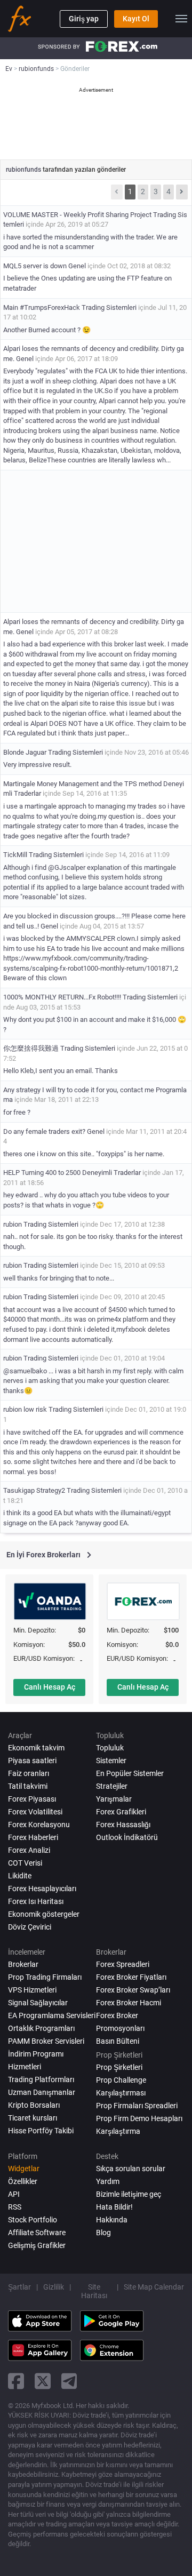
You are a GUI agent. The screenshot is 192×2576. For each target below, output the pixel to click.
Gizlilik (54, 2287)
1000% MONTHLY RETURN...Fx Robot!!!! (62, 997)
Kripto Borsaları (34, 2105)
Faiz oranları (29, 1773)
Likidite (20, 1876)
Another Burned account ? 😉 (47, 330)
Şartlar (19, 2287)
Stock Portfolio (33, 2220)
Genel (77, 266)
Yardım (108, 2181)
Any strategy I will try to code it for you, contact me (79, 1090)
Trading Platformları (41, 2079)
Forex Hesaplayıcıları (42, 1889)
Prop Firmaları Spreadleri (137, 2106)
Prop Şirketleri (119, 2067)
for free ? (17, 1112)
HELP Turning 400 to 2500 (43, 1173)
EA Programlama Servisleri (52, 2015)
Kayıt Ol (136, 19)
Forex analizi (29, 1850)
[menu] (181, 19)
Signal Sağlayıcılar (38, 2003)
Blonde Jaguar (25, 752)
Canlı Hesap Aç (50, 1687)
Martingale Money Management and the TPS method (82, 784)
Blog (103, 2233)
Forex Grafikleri (121, 1812)
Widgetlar (24, 2169)
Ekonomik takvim (36, 1748)
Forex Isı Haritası (36, 1901)
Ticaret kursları (33, 2118)
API (14, 2194)
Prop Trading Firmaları (45, 1977)
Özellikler (23, 2181)
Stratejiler (112, 1786)
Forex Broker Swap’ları (133, 1990)
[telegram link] (69, 2381)
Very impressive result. (37, 765)
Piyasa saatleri (32, 1761)
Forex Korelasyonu (39, 1825)
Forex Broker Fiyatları (131, 1977)
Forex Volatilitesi (35, 1812)
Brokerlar (23, 1964)
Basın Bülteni (118, 2041)
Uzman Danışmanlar (42, 2092)
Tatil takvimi (28, 1786)
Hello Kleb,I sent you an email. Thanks (61, 1071)
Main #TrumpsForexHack (42, 307)
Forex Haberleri (33, 1837)
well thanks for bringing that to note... (59, 1278)
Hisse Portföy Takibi (41, 2131)
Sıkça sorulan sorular (131, 2169)
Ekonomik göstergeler (44, 1914)
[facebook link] (16, 2381)
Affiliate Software (37, 2233)
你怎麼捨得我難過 (31, 1048)
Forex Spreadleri (123, 1964)
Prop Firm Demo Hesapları (139, 2118)
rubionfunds (24, 170)
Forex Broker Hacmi (129, 2003)
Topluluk (110, 1748)
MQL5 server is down (35, 266)
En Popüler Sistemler (130, 1773)
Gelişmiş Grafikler (37, 2245)
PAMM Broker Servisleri (46, 2041)
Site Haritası (94, 2291)
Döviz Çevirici (30, 1927)
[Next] (182, 192)
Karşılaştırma (118, 2131)
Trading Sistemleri (109, 307)
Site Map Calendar (154, 2287)
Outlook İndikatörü (127, 1837)
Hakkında (112, 2220)
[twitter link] (43, 2381)
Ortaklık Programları (41, 2028)
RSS (15, 2207)
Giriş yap (84, 19)
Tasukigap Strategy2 (34, 1490)
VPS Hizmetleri (32, 1990)
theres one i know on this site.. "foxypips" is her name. (84, 1154)
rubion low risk (26, 1409)
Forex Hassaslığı (123, 1825)
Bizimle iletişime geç (129, 2194)
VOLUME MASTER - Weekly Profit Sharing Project (77, 215)
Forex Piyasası (32, 1799)
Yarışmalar (114, 1799)
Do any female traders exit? (44, 1131)
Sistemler (111, 1761)
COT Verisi (25, 1863)
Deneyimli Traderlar (111, 1173)
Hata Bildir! (114, 2207)
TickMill (15, 855)
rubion (13, 1224)
